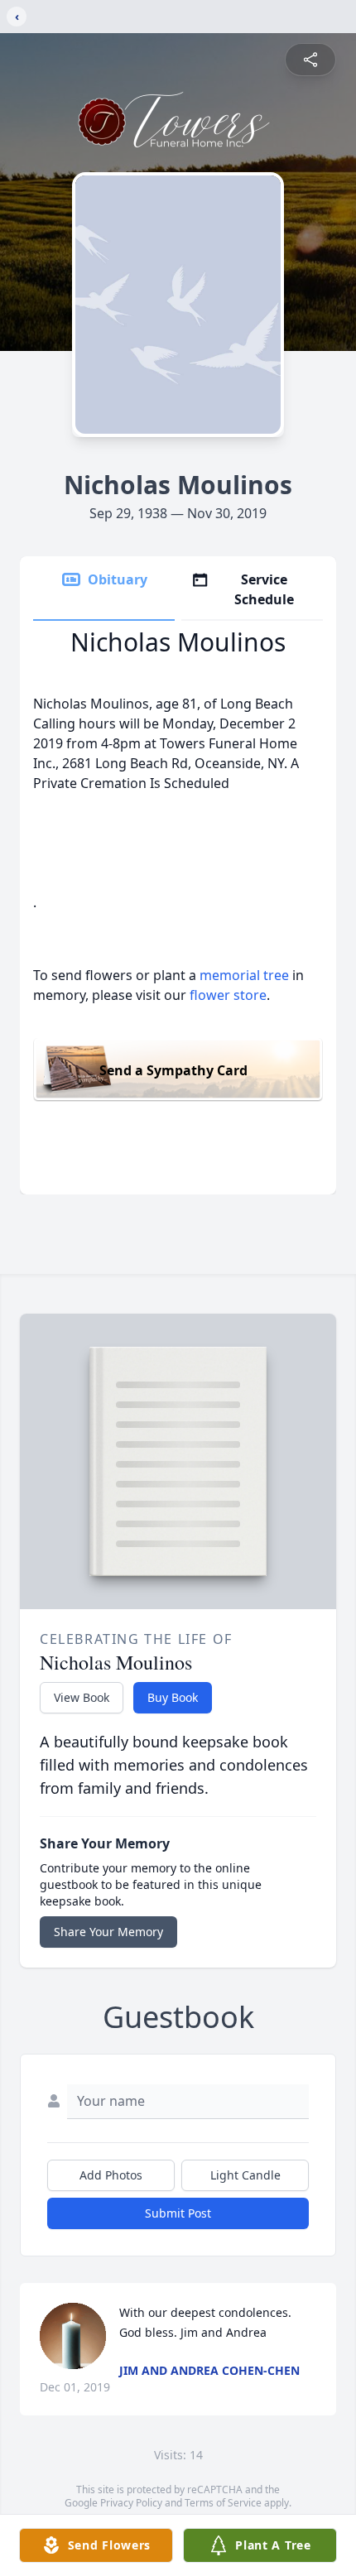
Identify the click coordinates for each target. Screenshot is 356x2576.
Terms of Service (223, 2503)
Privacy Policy (131, 2503)
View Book (82, 1697)
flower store (228, 995)
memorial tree (244, 975)
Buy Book (173, 1697)
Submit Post (178, 2213)
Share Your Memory (108, 1932)
